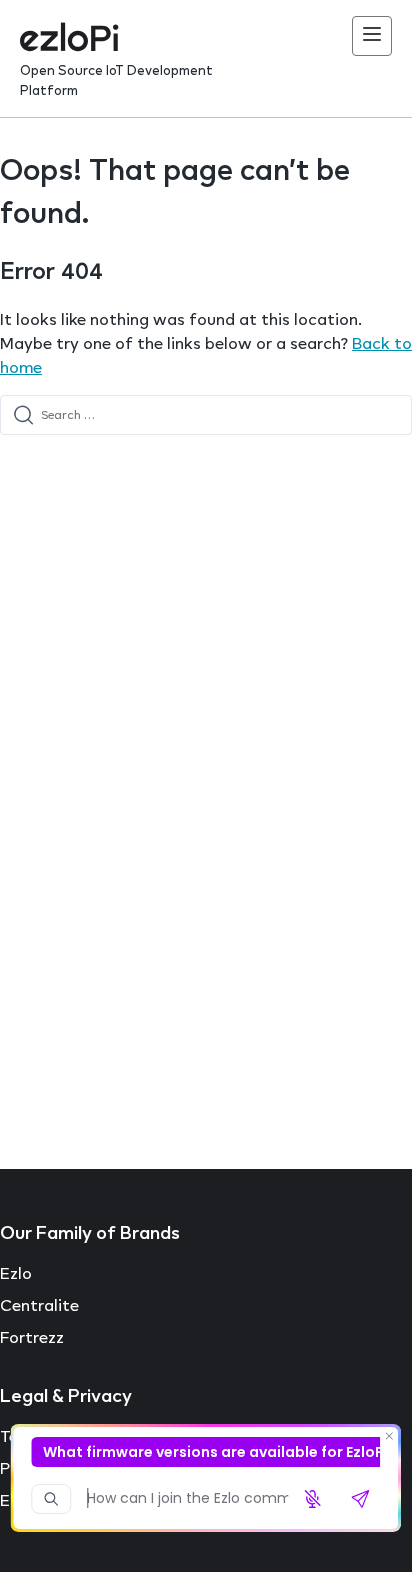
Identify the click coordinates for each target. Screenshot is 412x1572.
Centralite (39, 1305)
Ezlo (16, 1273)
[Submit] (23, 414)
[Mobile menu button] (372, 36)
